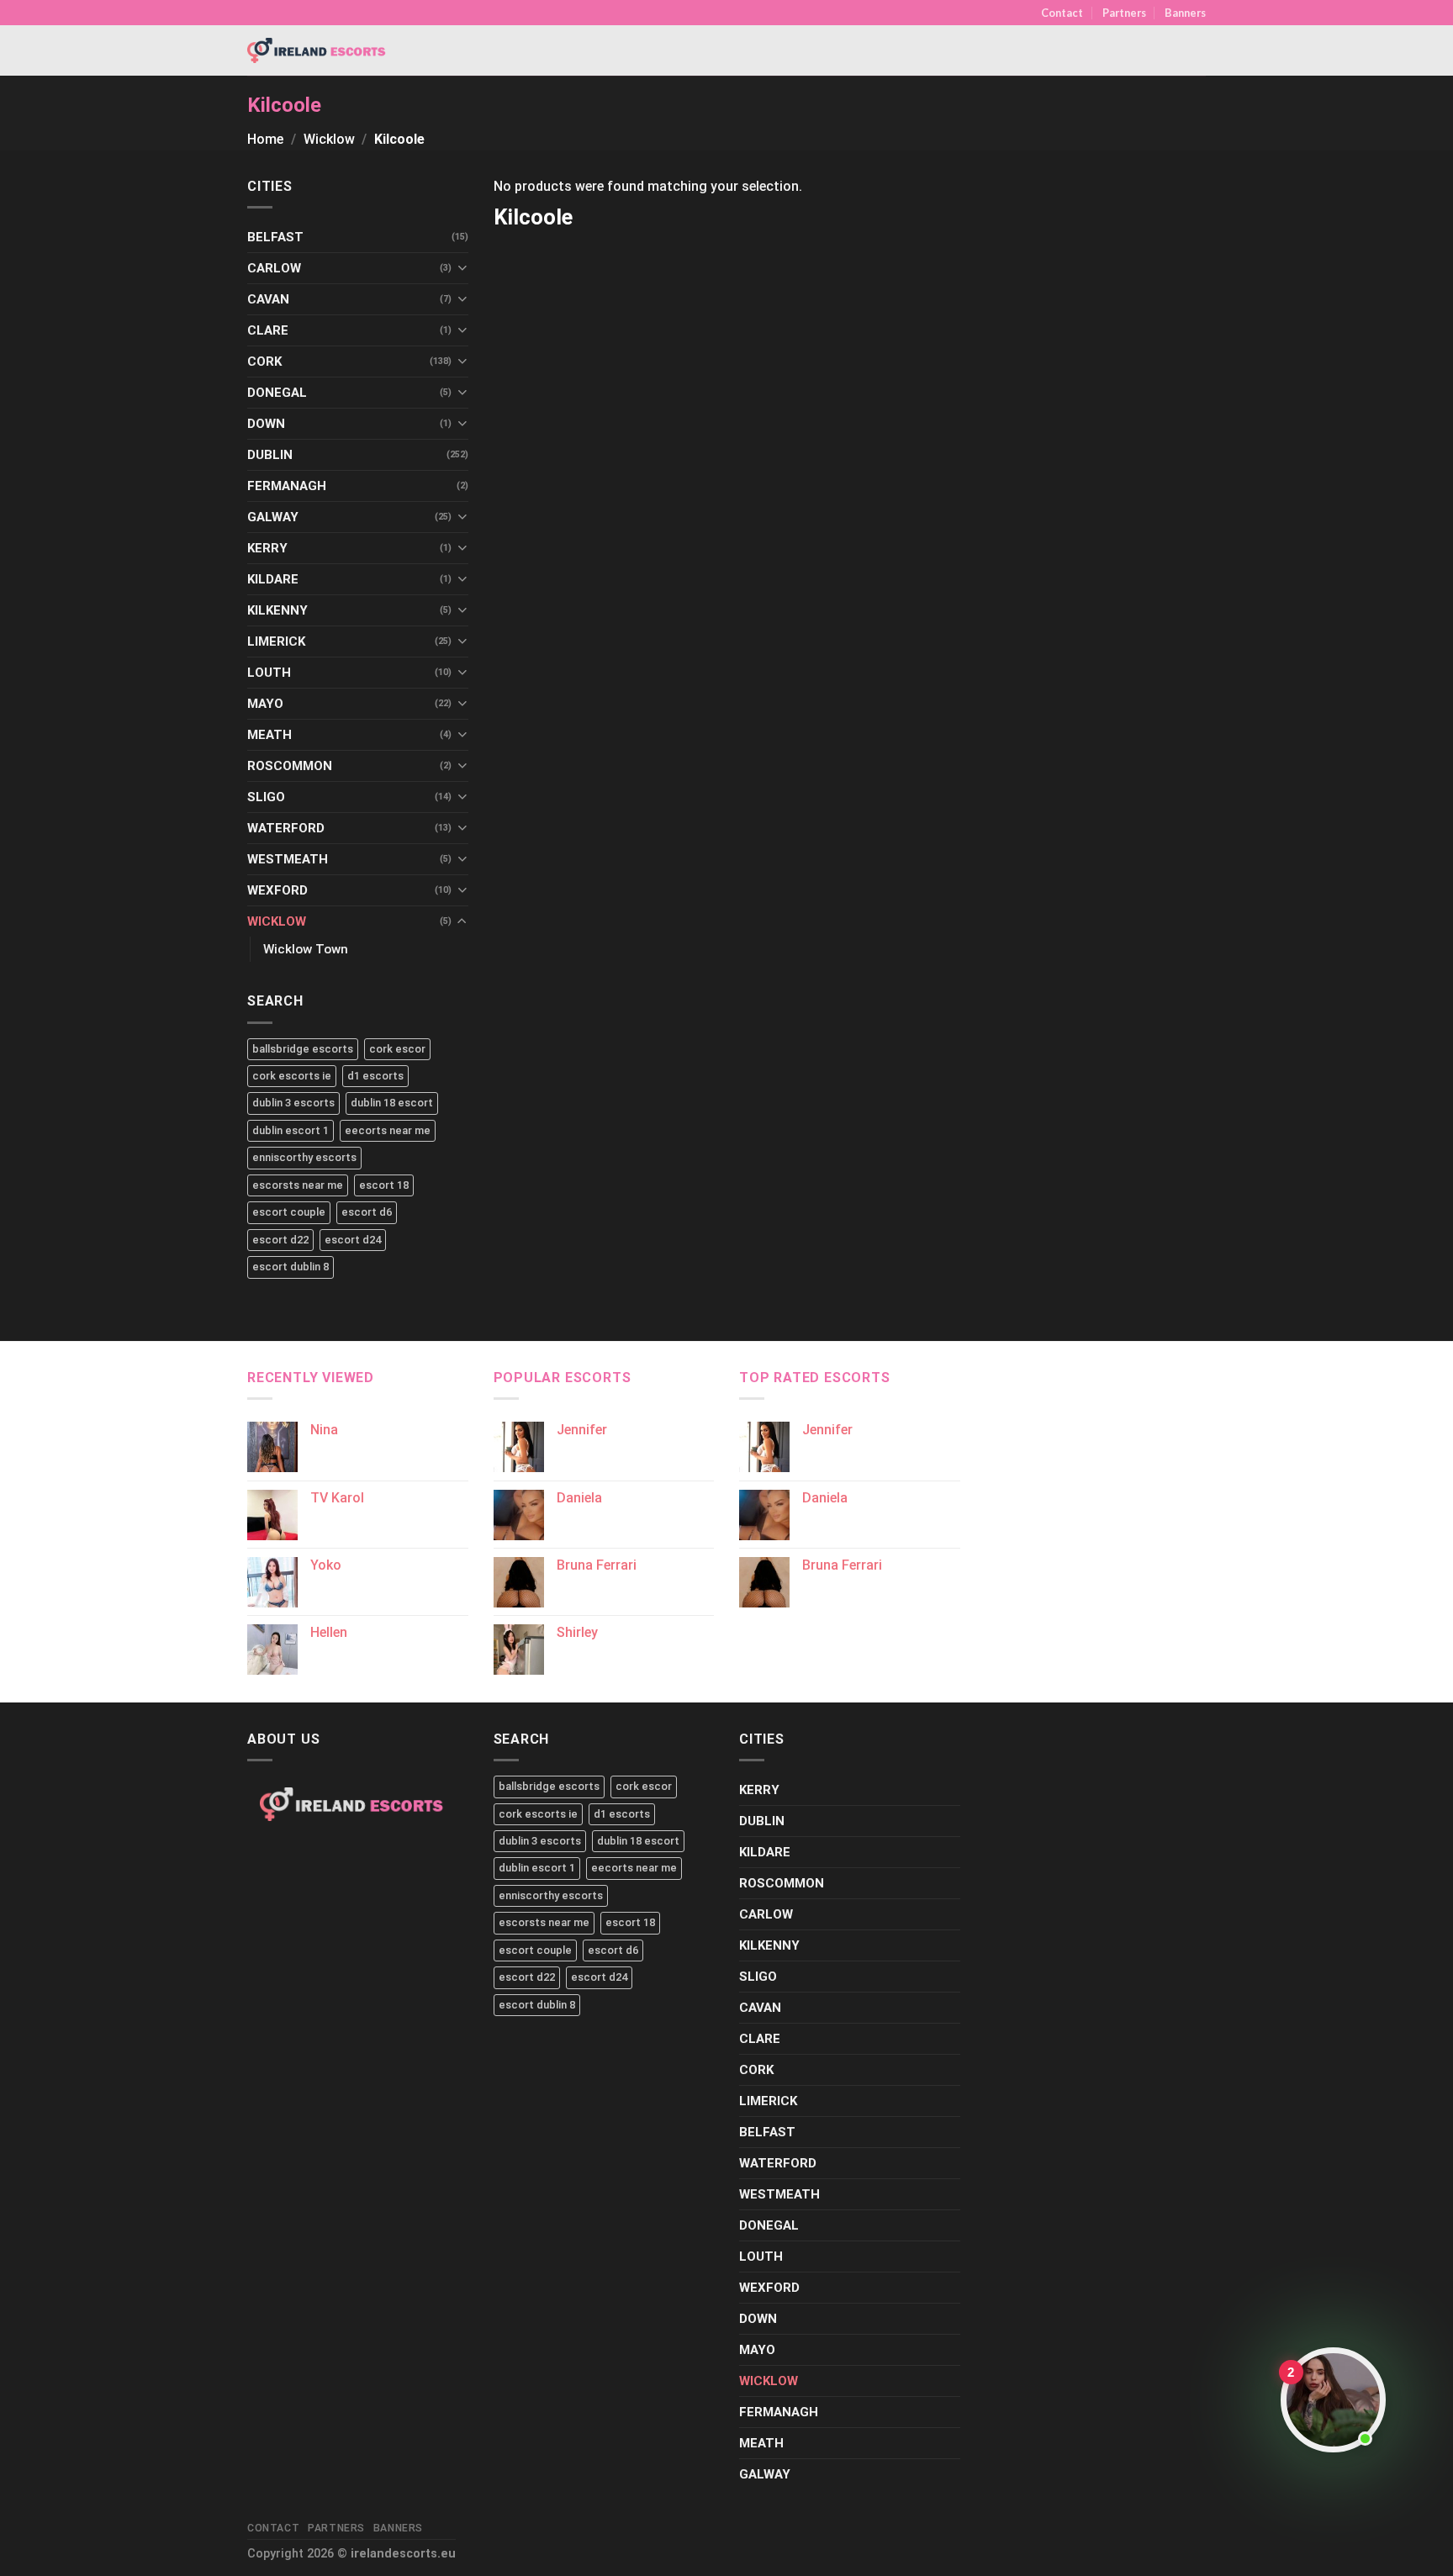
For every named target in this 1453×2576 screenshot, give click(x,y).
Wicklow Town (306, 949)
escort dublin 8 (291, 1267)
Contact (1062, 13)
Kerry (267, 548)
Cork (264, 362)
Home (265, 139)
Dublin (270, 455)
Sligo (266, 797)
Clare (268, 330)
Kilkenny (277, 610)
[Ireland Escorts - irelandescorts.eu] (317, 50)
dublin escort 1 (291, 1130)
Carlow (274, 268)
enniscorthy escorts (304, 1157)
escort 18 (384, 1185)
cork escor (397, 1049)
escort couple (289, 1212)
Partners (1124, 13)
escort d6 (367, 1212)
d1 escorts (375, 1076)
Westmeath (288, 859)
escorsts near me (298, 1185)
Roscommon (290, 766)
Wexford (277, 890)
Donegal (277, 393)
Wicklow (329, 139)
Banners (1185, 13)
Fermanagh (287, 486)
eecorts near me (388, 1130)
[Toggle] (462, 268)
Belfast (275, 237)
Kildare (273, 579)
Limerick (276, 641)
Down (266, 424)
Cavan (268, 299)
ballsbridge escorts (303, 1049)
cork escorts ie (292, 1076)
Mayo (265, 704)
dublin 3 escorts (293, 1103)
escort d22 (280, 1240)
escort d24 (353, 1240)
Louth (269, 673)
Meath (269, 735)
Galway (273, 517)
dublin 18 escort (392, 1103)
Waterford (286, 828)
